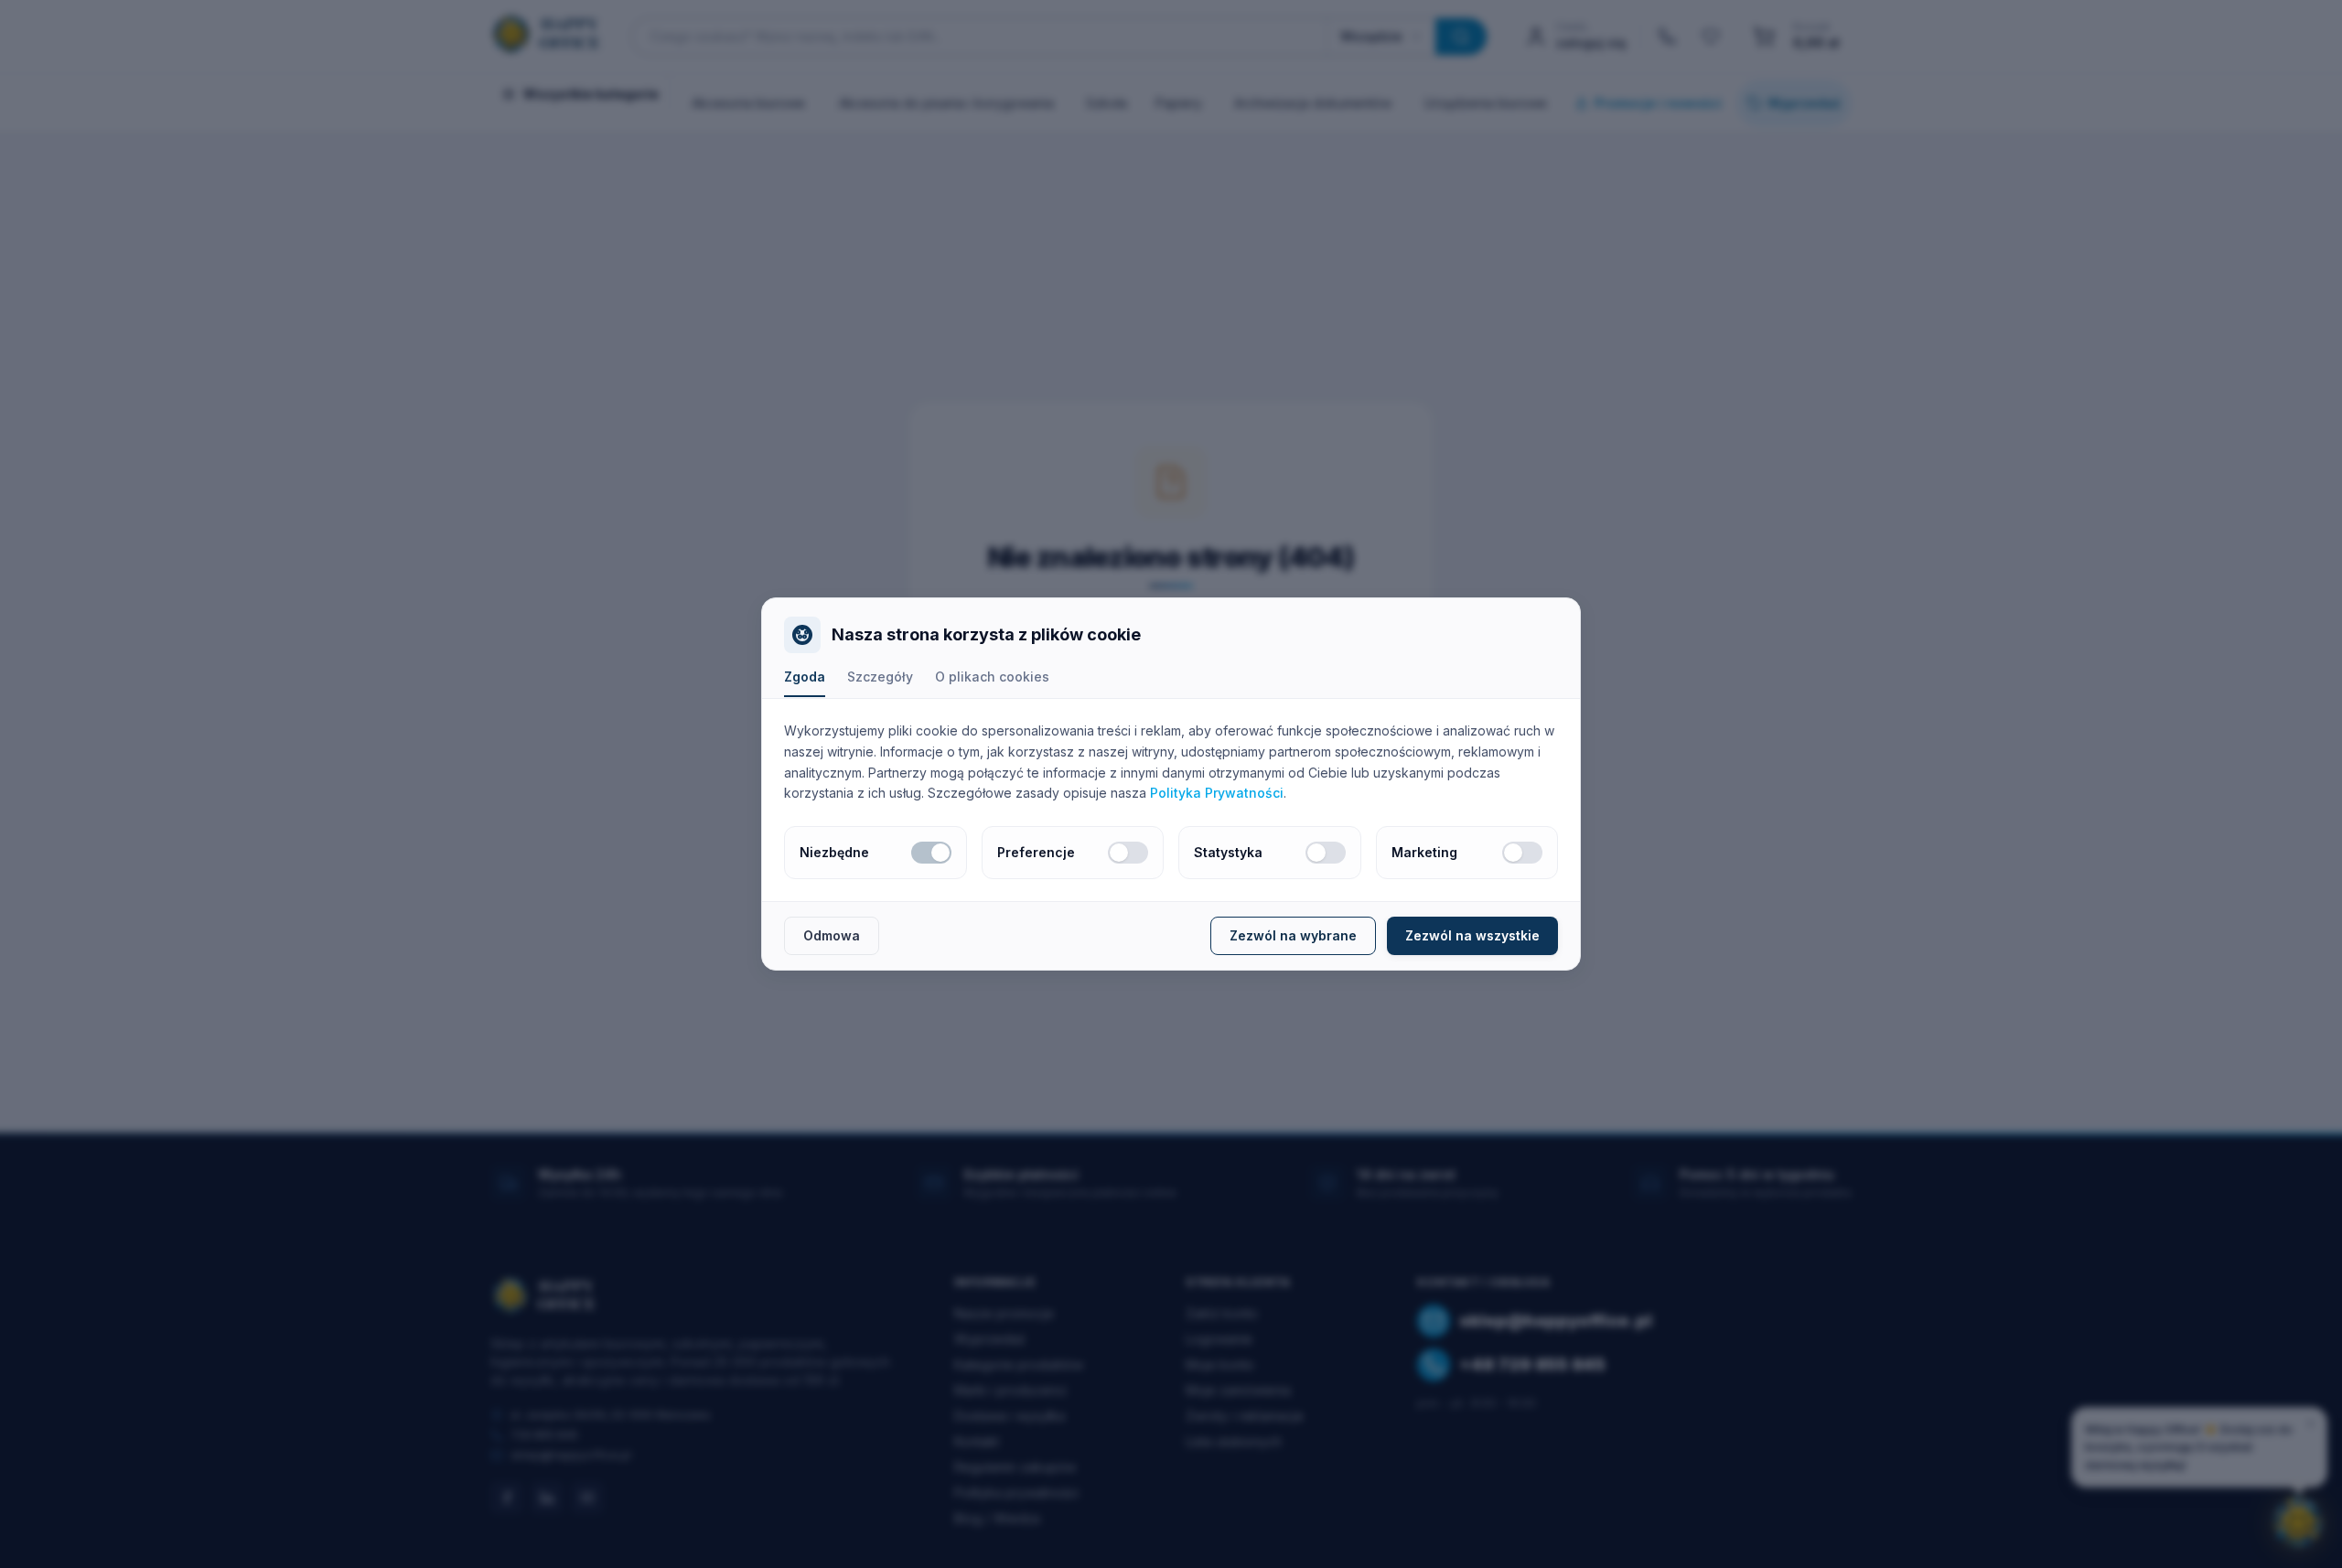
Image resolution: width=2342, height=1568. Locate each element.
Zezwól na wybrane (1293, 935)
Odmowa (832, 935)
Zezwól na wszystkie (1472, 935)
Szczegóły (880, 677)
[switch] (931, 853)
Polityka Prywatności (1217, 793)
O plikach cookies (992, 677)
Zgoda (805, 677)
